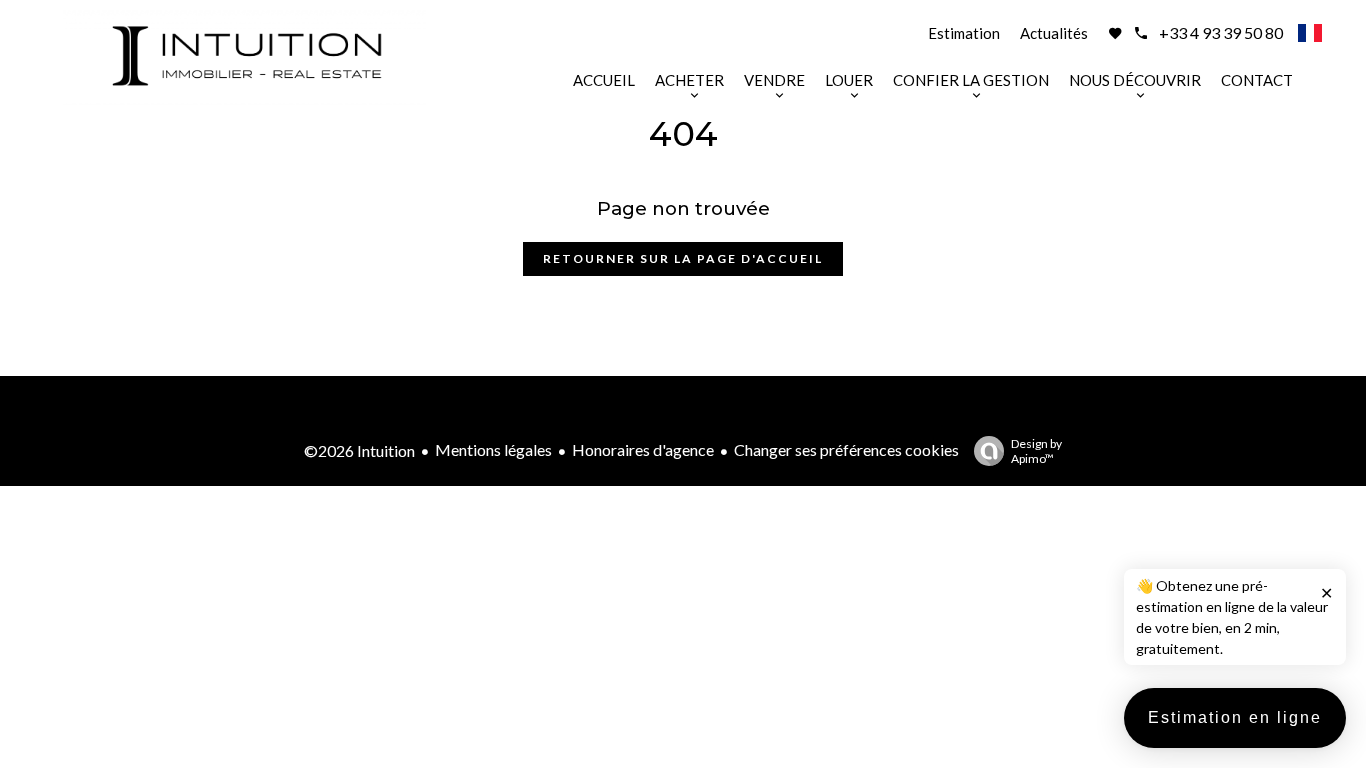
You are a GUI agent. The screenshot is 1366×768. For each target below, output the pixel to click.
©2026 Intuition (359, 450)
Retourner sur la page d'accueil (683, 258)
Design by (1036, 451)
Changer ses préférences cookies (846, 449)
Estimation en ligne (1235, 717)
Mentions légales (493, 449)
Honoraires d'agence (643, 449)
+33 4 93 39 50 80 (1221, 32)
